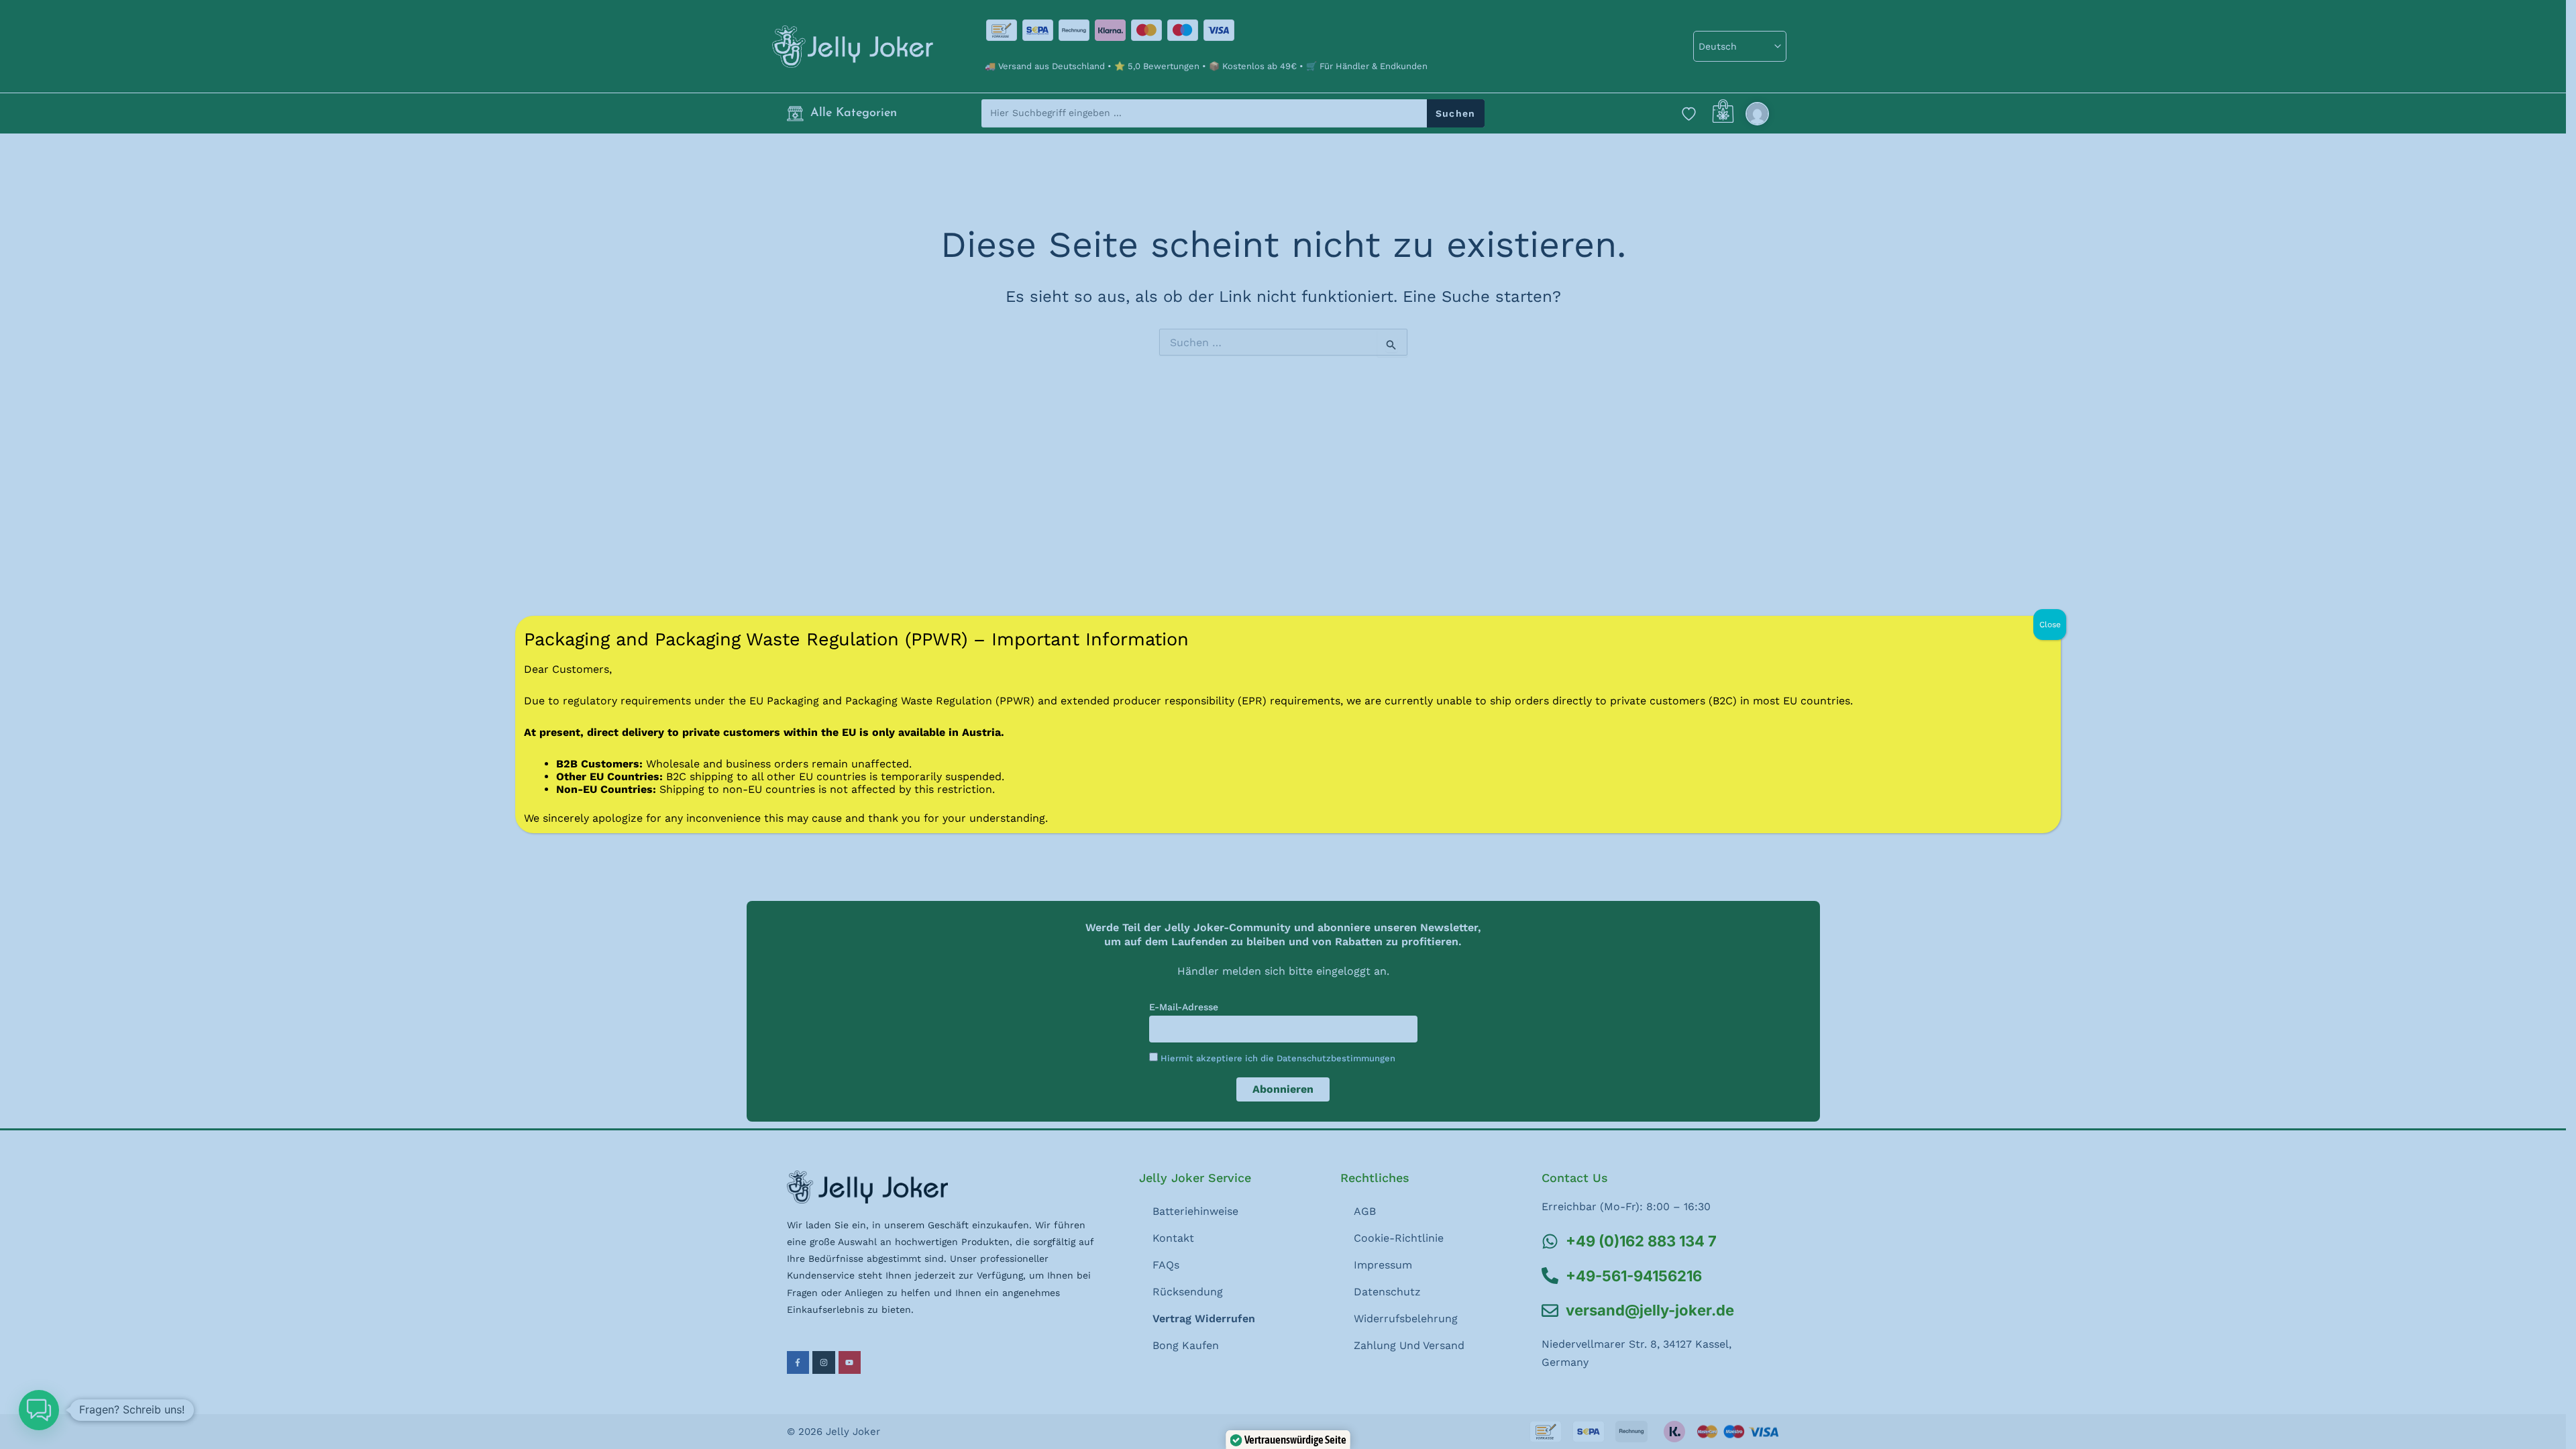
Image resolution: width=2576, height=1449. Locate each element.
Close (2050, 625)
